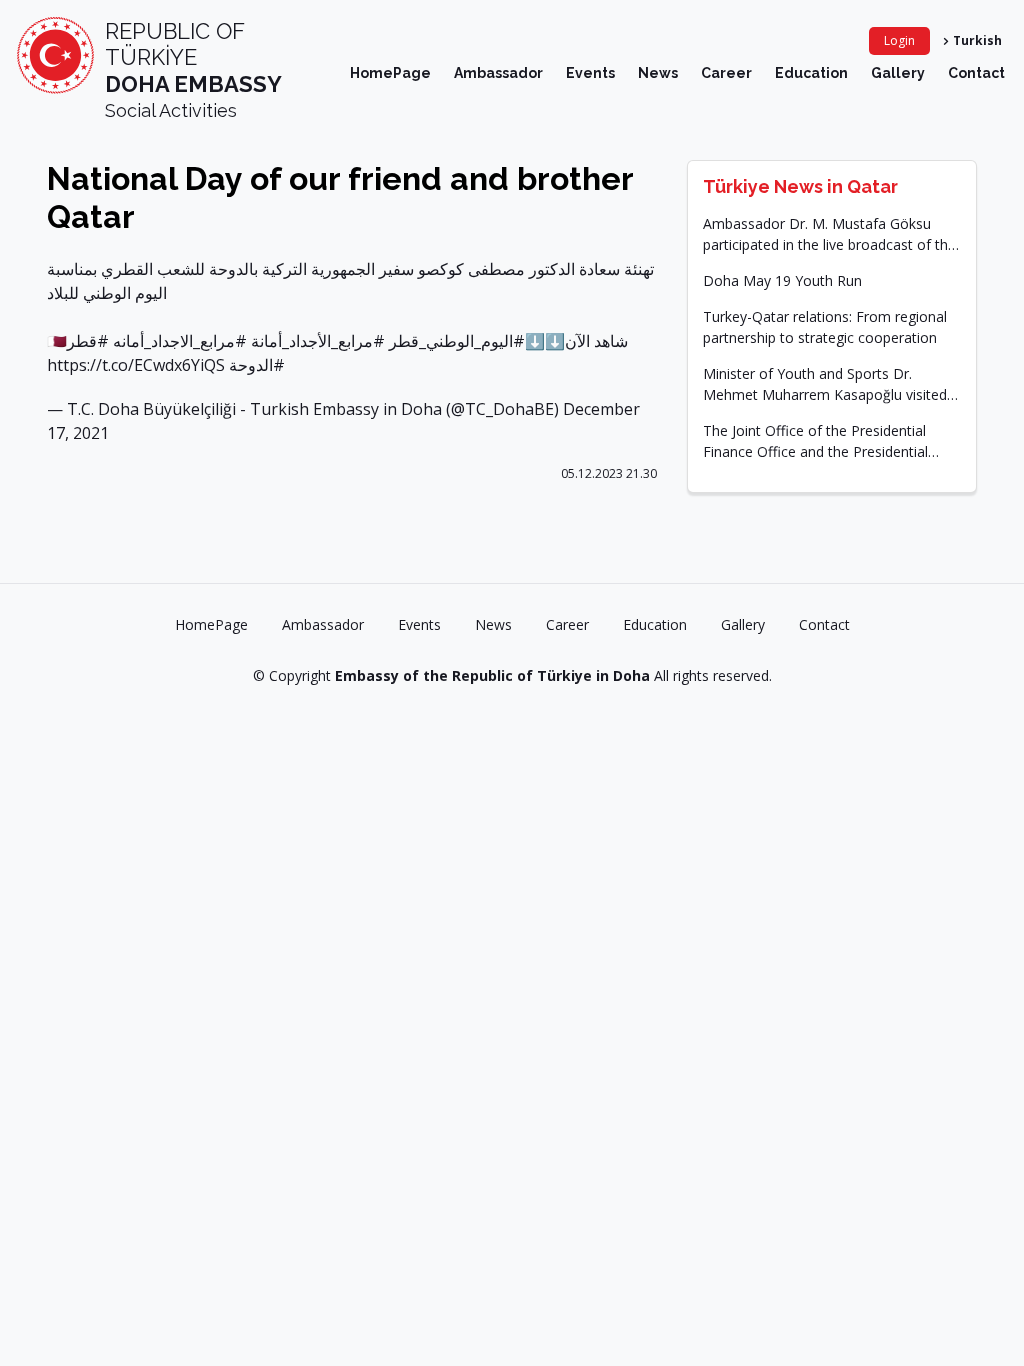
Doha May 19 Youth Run (782, 280)
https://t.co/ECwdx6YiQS (136, 365)
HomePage (390, 73)
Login (899, 40)
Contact (976, 73)
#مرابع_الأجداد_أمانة (318, 341)
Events (590, 73)
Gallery (898, 73)
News (658, 73)
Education (811, 73)
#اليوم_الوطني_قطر (457, 341)
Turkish (977, 40)
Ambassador (498, 73)
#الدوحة (257, 365)
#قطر (88, 341)
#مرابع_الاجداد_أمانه (180, 341)
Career (726, 73)
